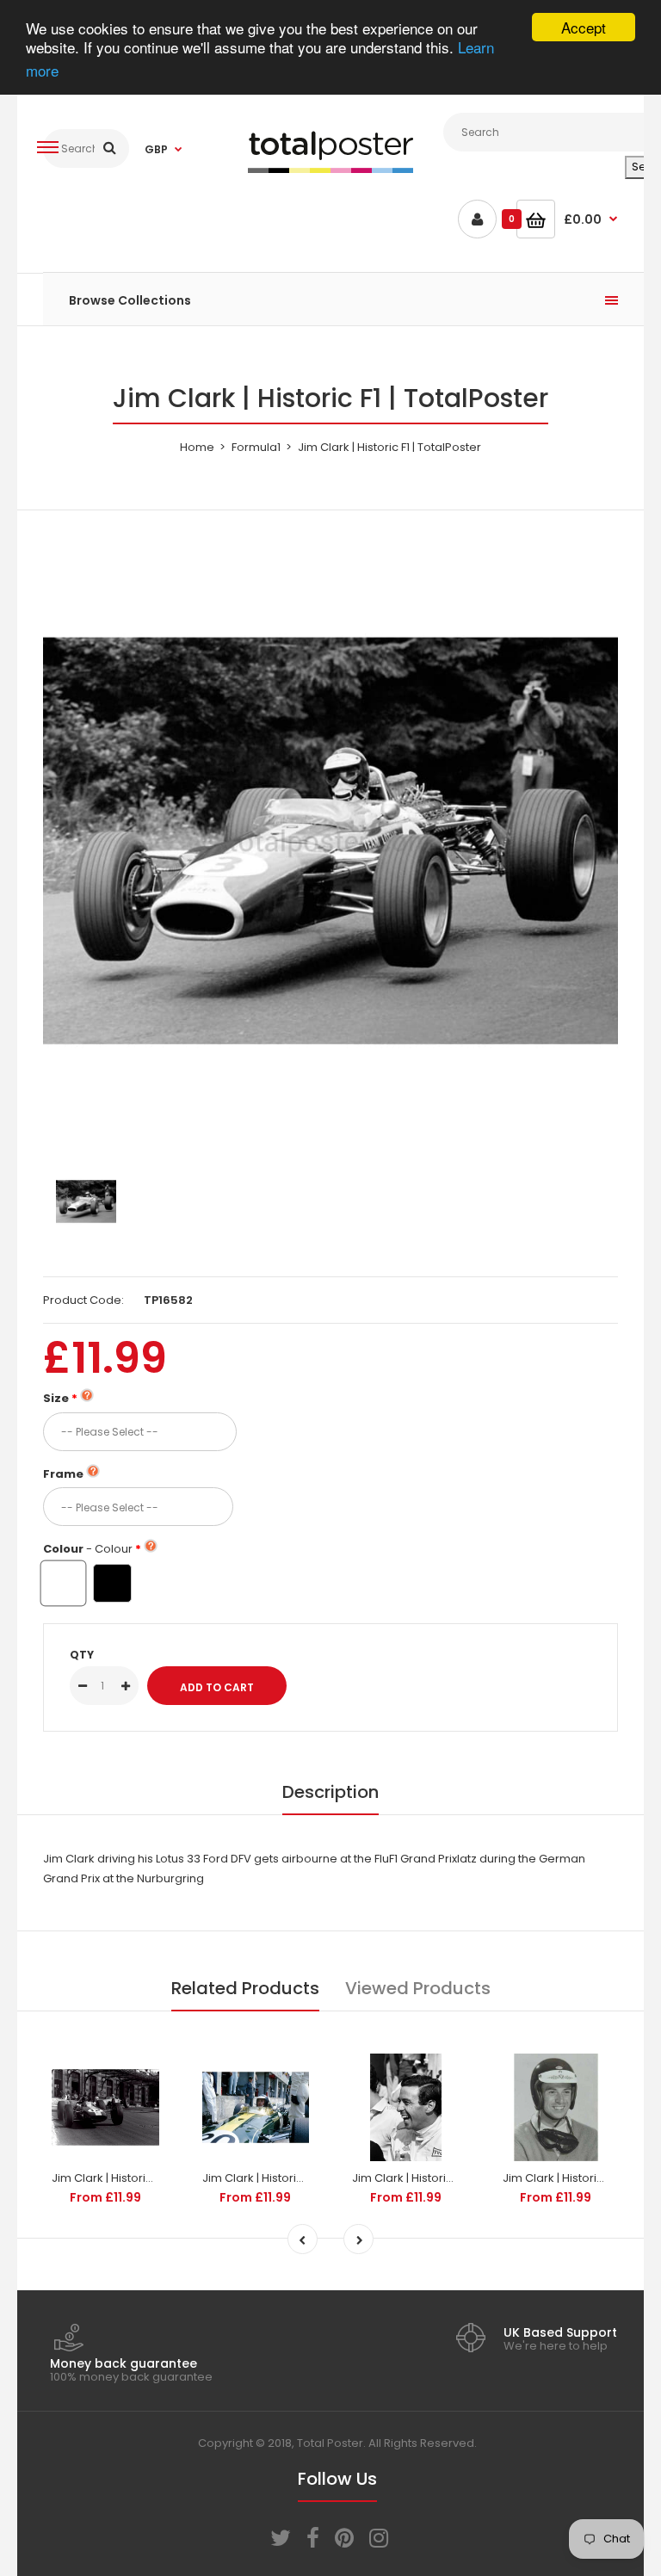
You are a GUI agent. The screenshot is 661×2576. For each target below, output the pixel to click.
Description (330, 1792)
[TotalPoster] (330, 169)
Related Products (245, 1988)
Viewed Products (418, 1988)
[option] (330, 841)
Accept (584, 27)
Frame (63, 1474)
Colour (88, 1549)
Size (56, 1398)
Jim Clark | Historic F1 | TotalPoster (143, 2178)
